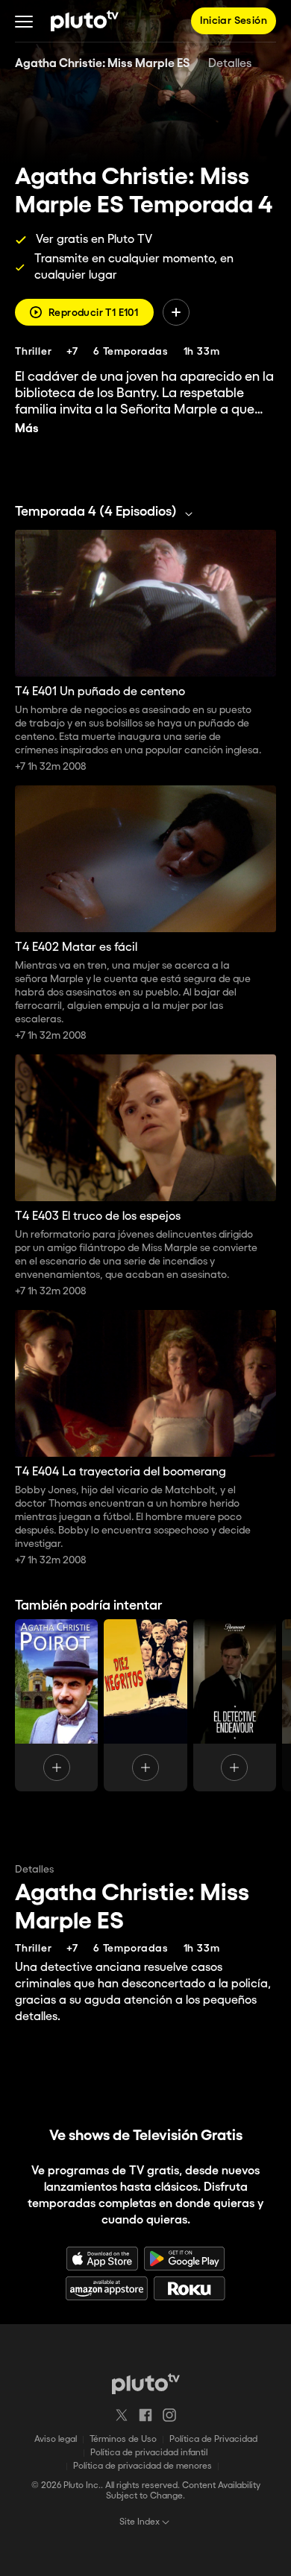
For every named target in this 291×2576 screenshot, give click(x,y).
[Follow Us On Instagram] (169, 2415)
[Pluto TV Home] (85, 21)
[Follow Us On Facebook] (145, 2415)
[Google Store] (184, 2259)
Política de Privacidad (213, 2439)
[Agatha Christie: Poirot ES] (56, 1705)
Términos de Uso (123, 2439)
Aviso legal (56, 2439)
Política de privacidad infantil (149, 2453)
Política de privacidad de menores (143, 2466)
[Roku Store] (190, 2288)
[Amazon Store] (107, 2288)
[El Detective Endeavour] (235, 1705)
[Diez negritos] (145, 1705)
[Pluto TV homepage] (146, 2384)
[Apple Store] (102, 2259)
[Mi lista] (176, 312)
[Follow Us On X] (122, 2415)
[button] (24, 21)
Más (27, 429)
